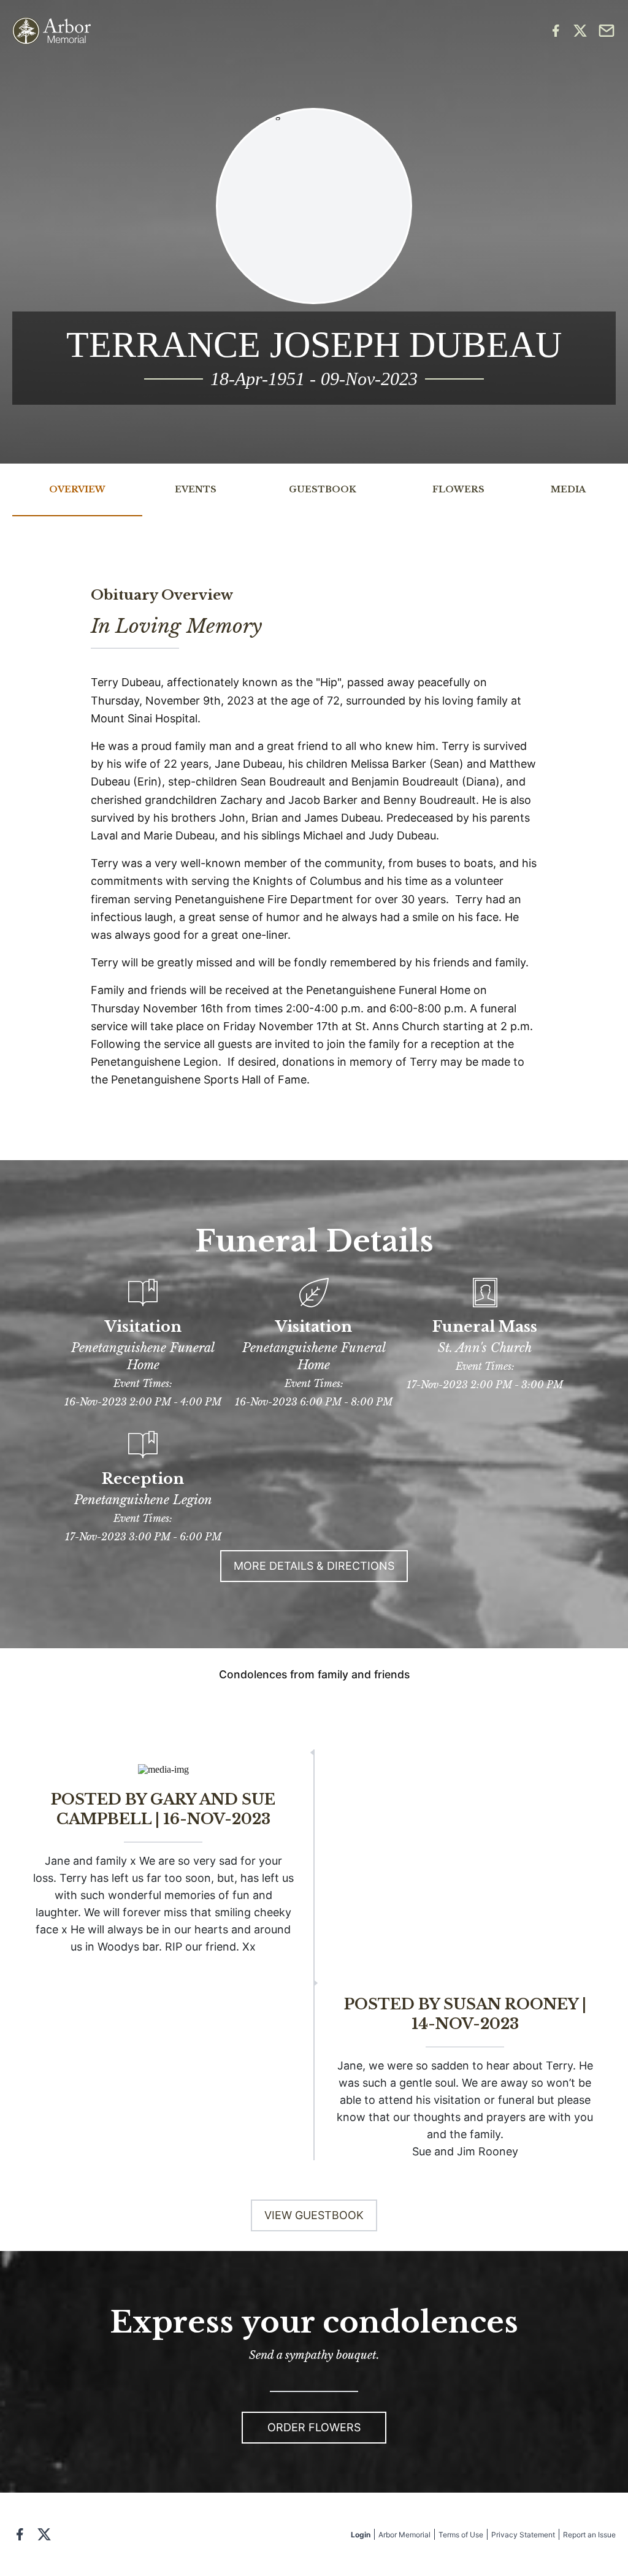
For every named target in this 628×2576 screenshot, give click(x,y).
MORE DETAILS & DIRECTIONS (314, 1566)
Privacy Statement (523, 2535)
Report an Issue (589, 2535)
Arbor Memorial (404, 2535)
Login (361, 2535)
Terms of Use (461, 2535)
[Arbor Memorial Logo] (52, 31)
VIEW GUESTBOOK (314, 2215)
